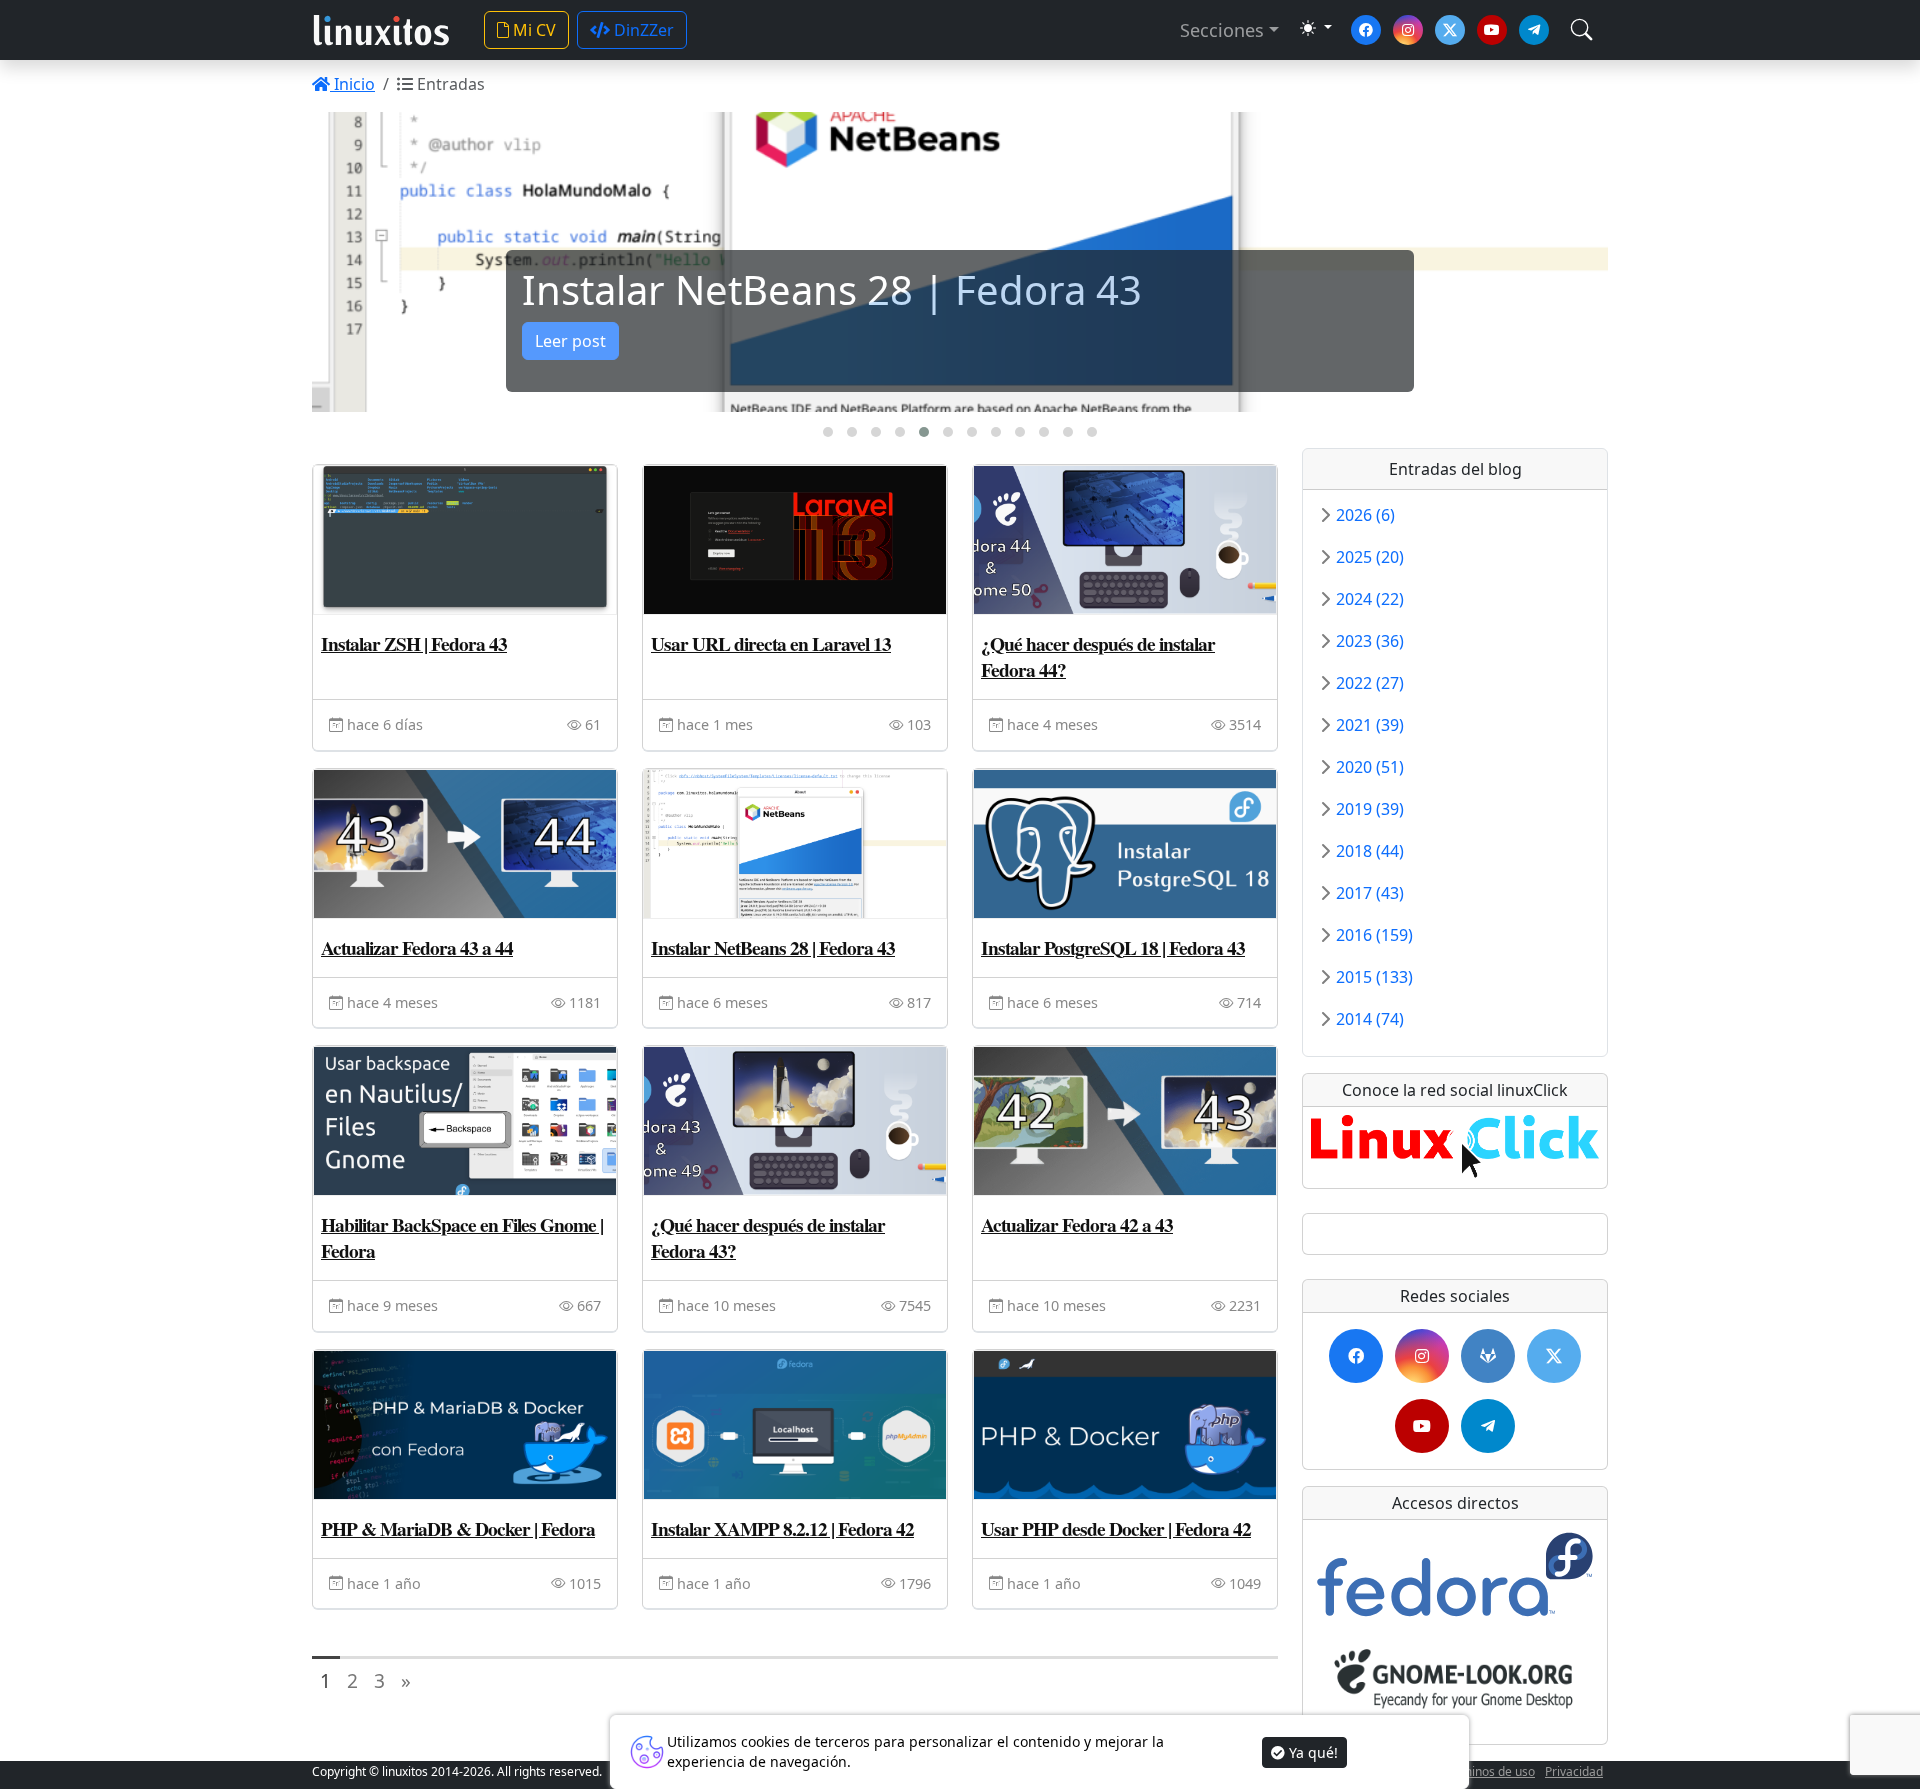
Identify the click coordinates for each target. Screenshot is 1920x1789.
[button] (828, 432)
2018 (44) (1370, 851)
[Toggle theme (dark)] (1316, 28)
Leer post (570, 341)
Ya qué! (1311, 1752)
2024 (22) (1370, 599)
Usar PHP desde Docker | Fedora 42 (1116, 1529)
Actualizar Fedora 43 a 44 (417, 948)
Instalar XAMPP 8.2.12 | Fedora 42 (782, 1529)
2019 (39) (1370, 809)
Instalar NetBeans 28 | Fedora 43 (773, 948)
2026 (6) (1365, 515)
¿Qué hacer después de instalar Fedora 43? (768, 1238)
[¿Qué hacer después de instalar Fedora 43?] (795, 1121)
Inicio (352, 84)
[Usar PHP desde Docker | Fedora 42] (1125, 1425)
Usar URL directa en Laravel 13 (771, 644)
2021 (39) (1370, 725)
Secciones (1222, 30)
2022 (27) (1370, 683)
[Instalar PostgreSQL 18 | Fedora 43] (1125, 844)
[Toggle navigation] (1581, 29)
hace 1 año (382, 1583)
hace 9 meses (390, 1305)
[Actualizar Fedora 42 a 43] (1125, 1121)
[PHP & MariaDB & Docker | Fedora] (465, 1425)
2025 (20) (1370, 557)
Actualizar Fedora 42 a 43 (1077, 1225)
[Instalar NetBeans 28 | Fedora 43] (795, 844)
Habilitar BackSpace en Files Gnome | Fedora (462, 1238)
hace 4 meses (1050, 724)
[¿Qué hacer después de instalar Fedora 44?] (1125, 540)
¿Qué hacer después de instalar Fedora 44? (1098, 657)
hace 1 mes (713, 724)
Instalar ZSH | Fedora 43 (414, 644)
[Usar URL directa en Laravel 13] (795, 540)
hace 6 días (383, 724)
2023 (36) (1370, 641)
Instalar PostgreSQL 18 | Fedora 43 (1113, 948)
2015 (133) (1374, 977)
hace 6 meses (720, 1002)
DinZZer (642, 30)
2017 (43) (1370, 893)
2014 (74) (1370, 1019)
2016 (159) (1374, 935)
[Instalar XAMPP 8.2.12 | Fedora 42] (795, 1425)
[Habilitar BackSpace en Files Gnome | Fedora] (465, 1121)
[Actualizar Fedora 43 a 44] (465, 844)
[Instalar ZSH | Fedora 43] (465, 540)
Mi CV (532, 30)
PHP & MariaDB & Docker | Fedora (458, 1529)
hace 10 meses (724, 1305)
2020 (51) (1370, 767)
